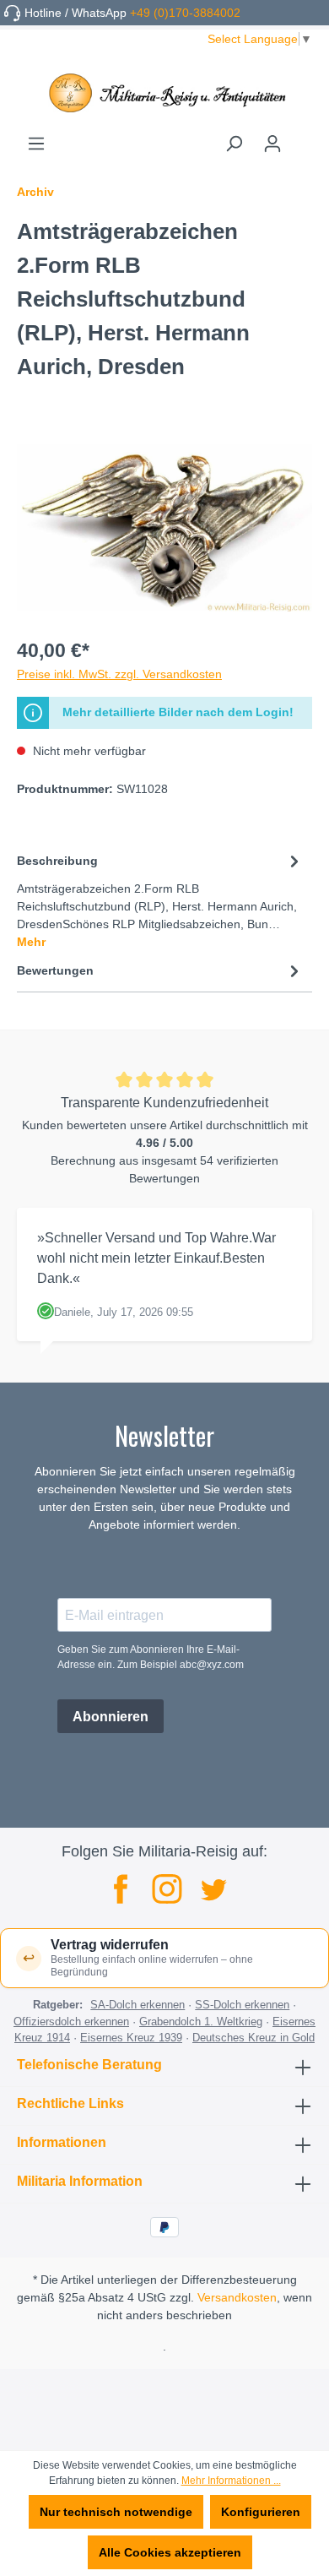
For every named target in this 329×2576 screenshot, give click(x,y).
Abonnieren (111, 1717)
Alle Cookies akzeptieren (170, 2552)
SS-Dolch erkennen (242, 2005)
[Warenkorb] (302, 138)
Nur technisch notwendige (116, 2512)
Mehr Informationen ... (231, 2481)
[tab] (160, 900)
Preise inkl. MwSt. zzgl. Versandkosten (119, 674)
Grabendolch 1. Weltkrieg (201, 2022)
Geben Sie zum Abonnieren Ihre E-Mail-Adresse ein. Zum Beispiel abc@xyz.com (151, 1657)
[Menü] (36, 144)
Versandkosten (237, 2297)
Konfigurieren (261, 2512)
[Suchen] (234, 144)
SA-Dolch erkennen (138, 2005)
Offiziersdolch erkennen (71, 2022)
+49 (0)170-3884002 (185, 13)
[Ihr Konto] (272, 144)
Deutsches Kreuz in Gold (253, 2038)
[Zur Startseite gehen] (164, 93)
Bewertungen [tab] (55, 970)
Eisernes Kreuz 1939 (131, 2038)
